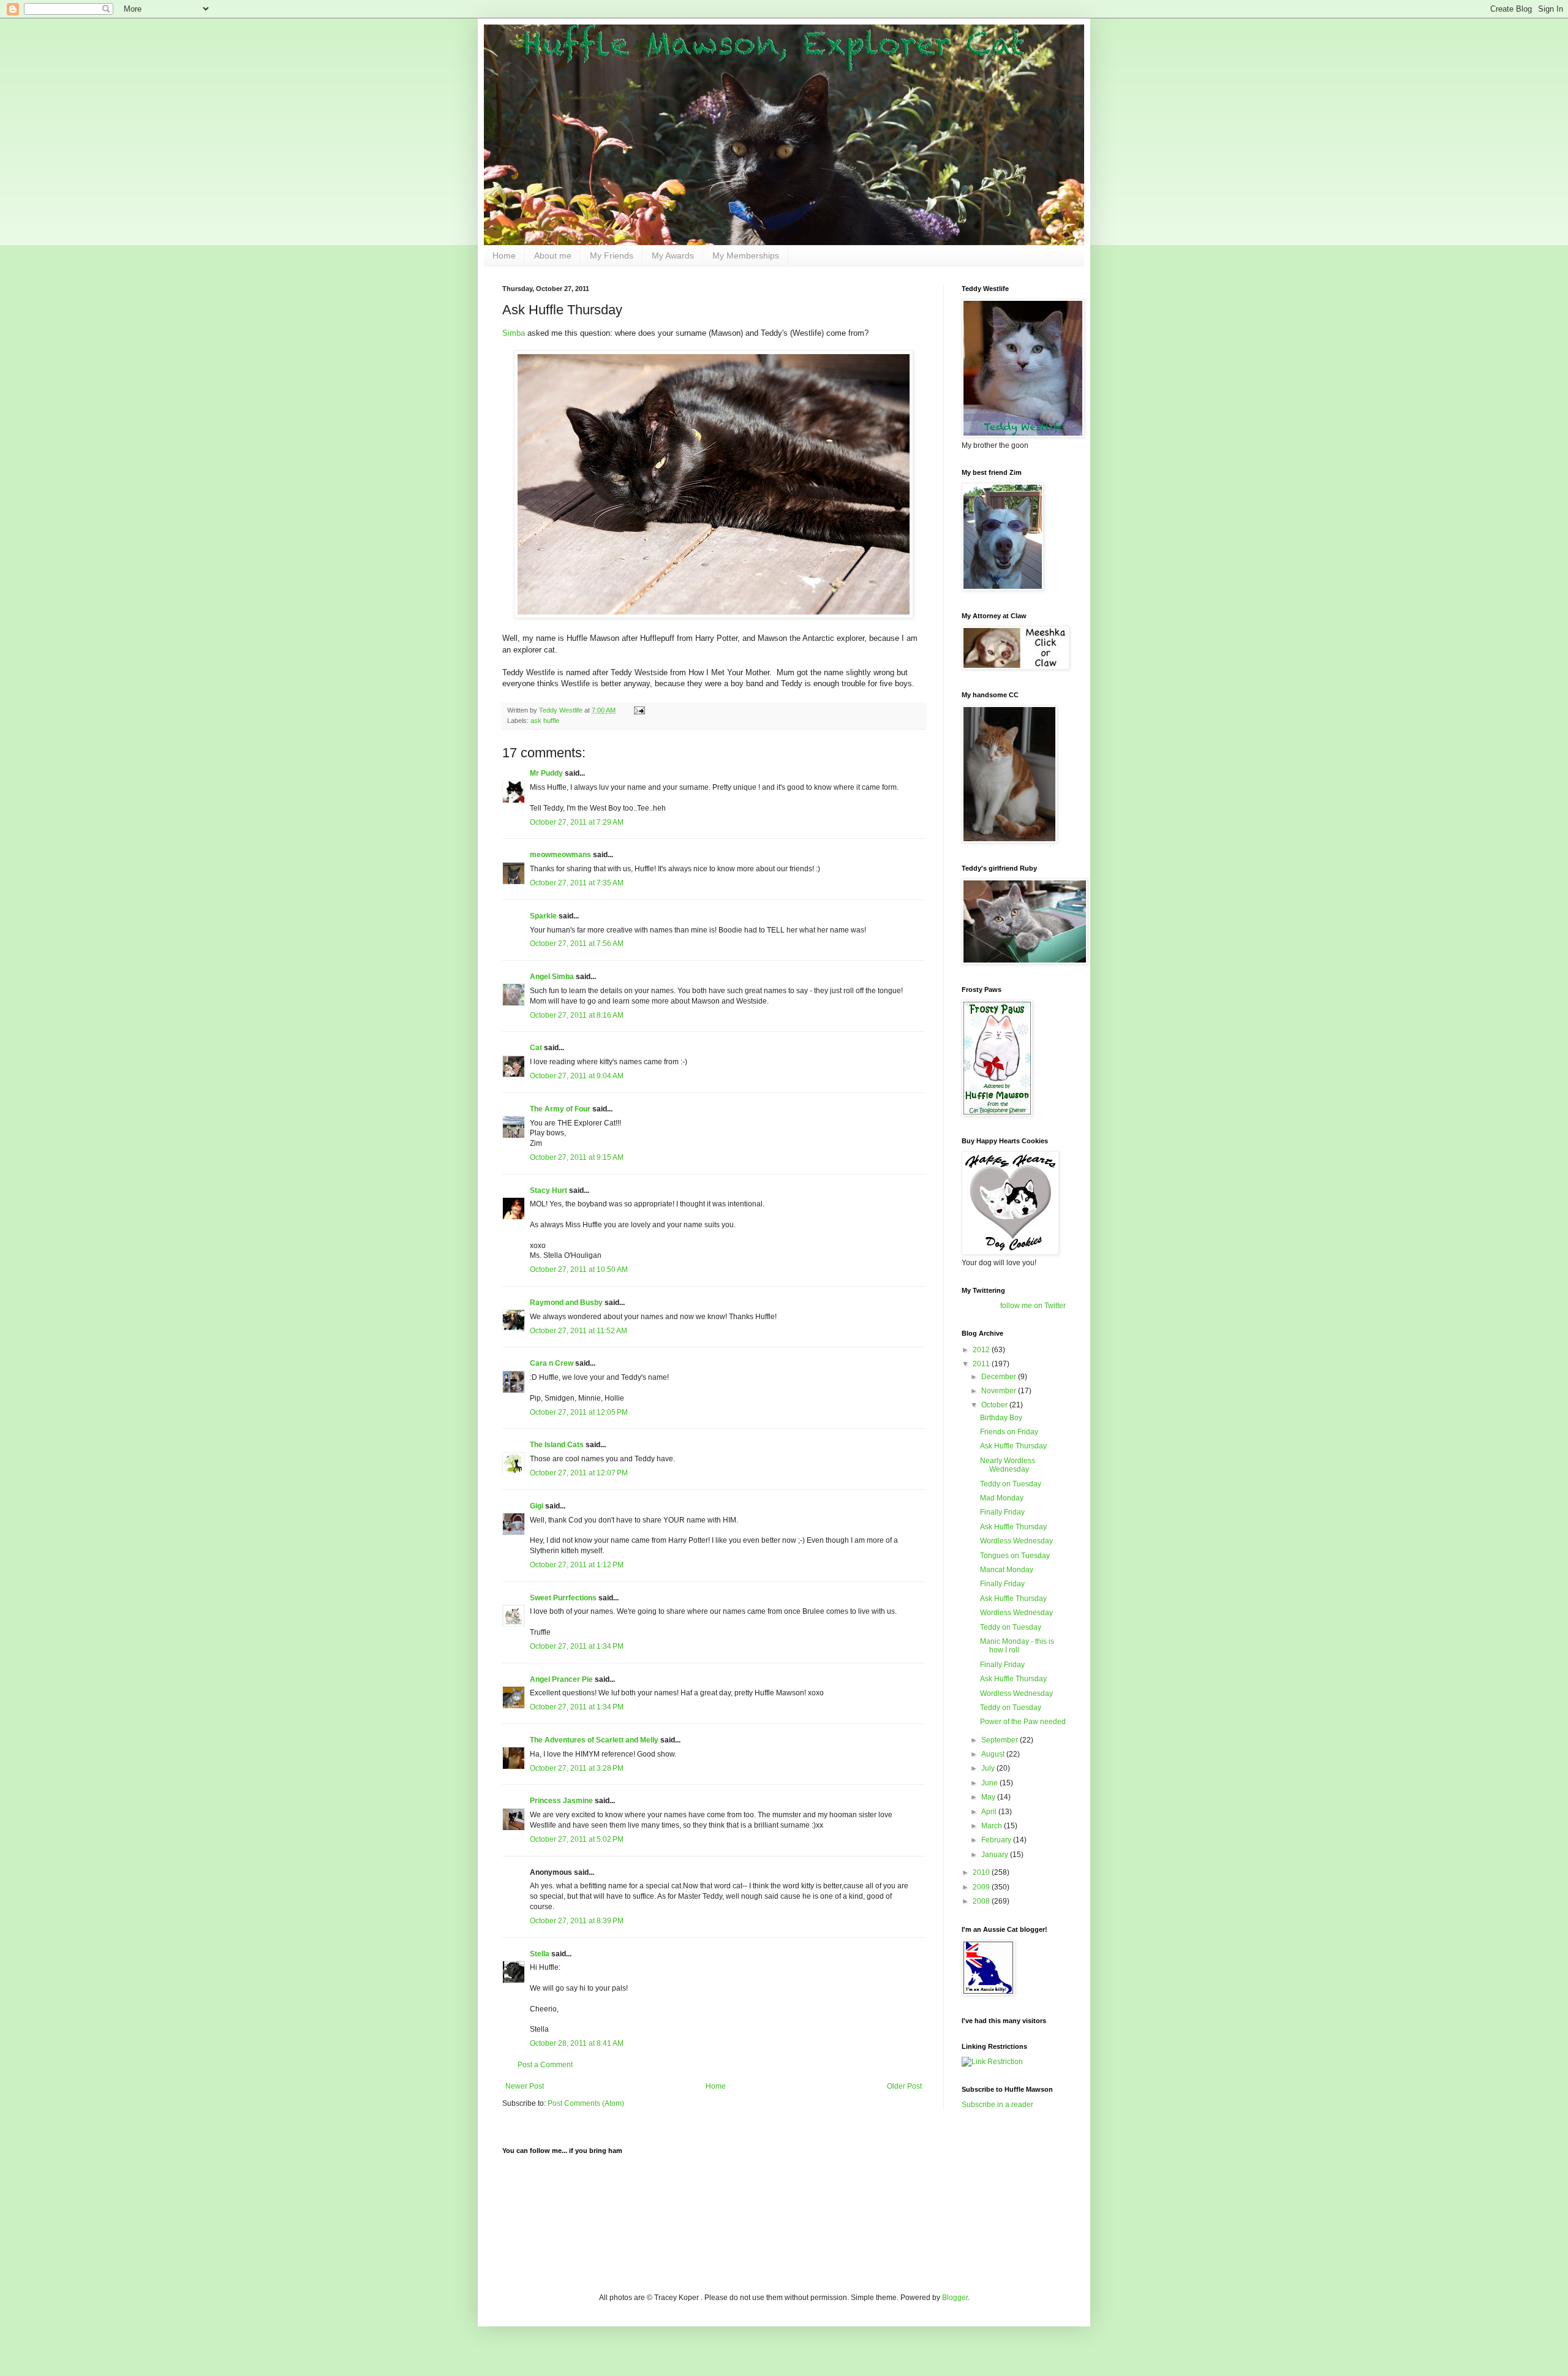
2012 (982, 1350)
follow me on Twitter (1033, 1306)
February (997, 1840)
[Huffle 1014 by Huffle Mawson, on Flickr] (714, 615)
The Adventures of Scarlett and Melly (594, 1740)
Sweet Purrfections (563, 1598)
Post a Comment (545, 2065)
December (1000, 1377)
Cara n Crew (552, 1363)
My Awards (673, 255)
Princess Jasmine (561, 1801)
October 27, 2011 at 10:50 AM (579, 1269)
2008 (982, 1901)
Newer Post (525, 2086)
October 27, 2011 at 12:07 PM (579, 1473)
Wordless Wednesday (1016, 1541)
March (993, 1826)
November (1000, 1391)
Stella (540, 1954)
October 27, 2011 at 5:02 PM (577, 1839)
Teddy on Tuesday (1011, 1484)
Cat (536, 1048)
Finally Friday (1002, 1512)
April (990, 1812)
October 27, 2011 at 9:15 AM (577, 1157)
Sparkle (543, 916)
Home (504, 255)
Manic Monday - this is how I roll (1017, 1646)
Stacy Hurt (548, 1190)
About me (553, 255)
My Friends (612, 255)
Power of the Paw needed (1023, 1722)
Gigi (537, 1506)
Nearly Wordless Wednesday (1008, 1465)
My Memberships (746, 255)
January (996, 1855)
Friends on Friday (1009, 1432)
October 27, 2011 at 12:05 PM (579, 1412)
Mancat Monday (1007, 1570)
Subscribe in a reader (997, 2105)
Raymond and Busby (566, 1303)
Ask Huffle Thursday (1013, 1446)
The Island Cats (557, 1445)
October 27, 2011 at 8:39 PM (577, 1921)
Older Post (904, 2086)
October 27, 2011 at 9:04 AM (577, 1076)
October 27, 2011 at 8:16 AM (577, 1015)
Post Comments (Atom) (586, 2103)
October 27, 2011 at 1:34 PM (577, 1646)
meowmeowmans (560, 855)
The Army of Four (560, 1109)
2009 (982, 1887)
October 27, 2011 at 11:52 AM (579, 1331)
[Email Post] (639, 710)
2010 (982, 1872)
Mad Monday (1002, 1498)
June (990, 1783)
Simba (514, 333)
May (989, 1797)
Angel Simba (552, 977)
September (1001, 1740)
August (994, 1754)
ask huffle (545, 721)
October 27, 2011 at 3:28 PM (577, 1768)
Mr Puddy (546, 773)
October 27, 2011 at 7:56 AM (577, 944)
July (989, 1768)
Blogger (955, 2298)
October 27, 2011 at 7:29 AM (577, 822)
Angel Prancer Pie (561, 1679)
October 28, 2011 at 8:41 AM (577, 2043)
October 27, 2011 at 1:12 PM (577, 1565)
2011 (982, 1364)
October (995, 1405)
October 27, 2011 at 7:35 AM (577, 883)
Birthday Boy (1001, 1418)
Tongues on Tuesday (1015, 1556)
